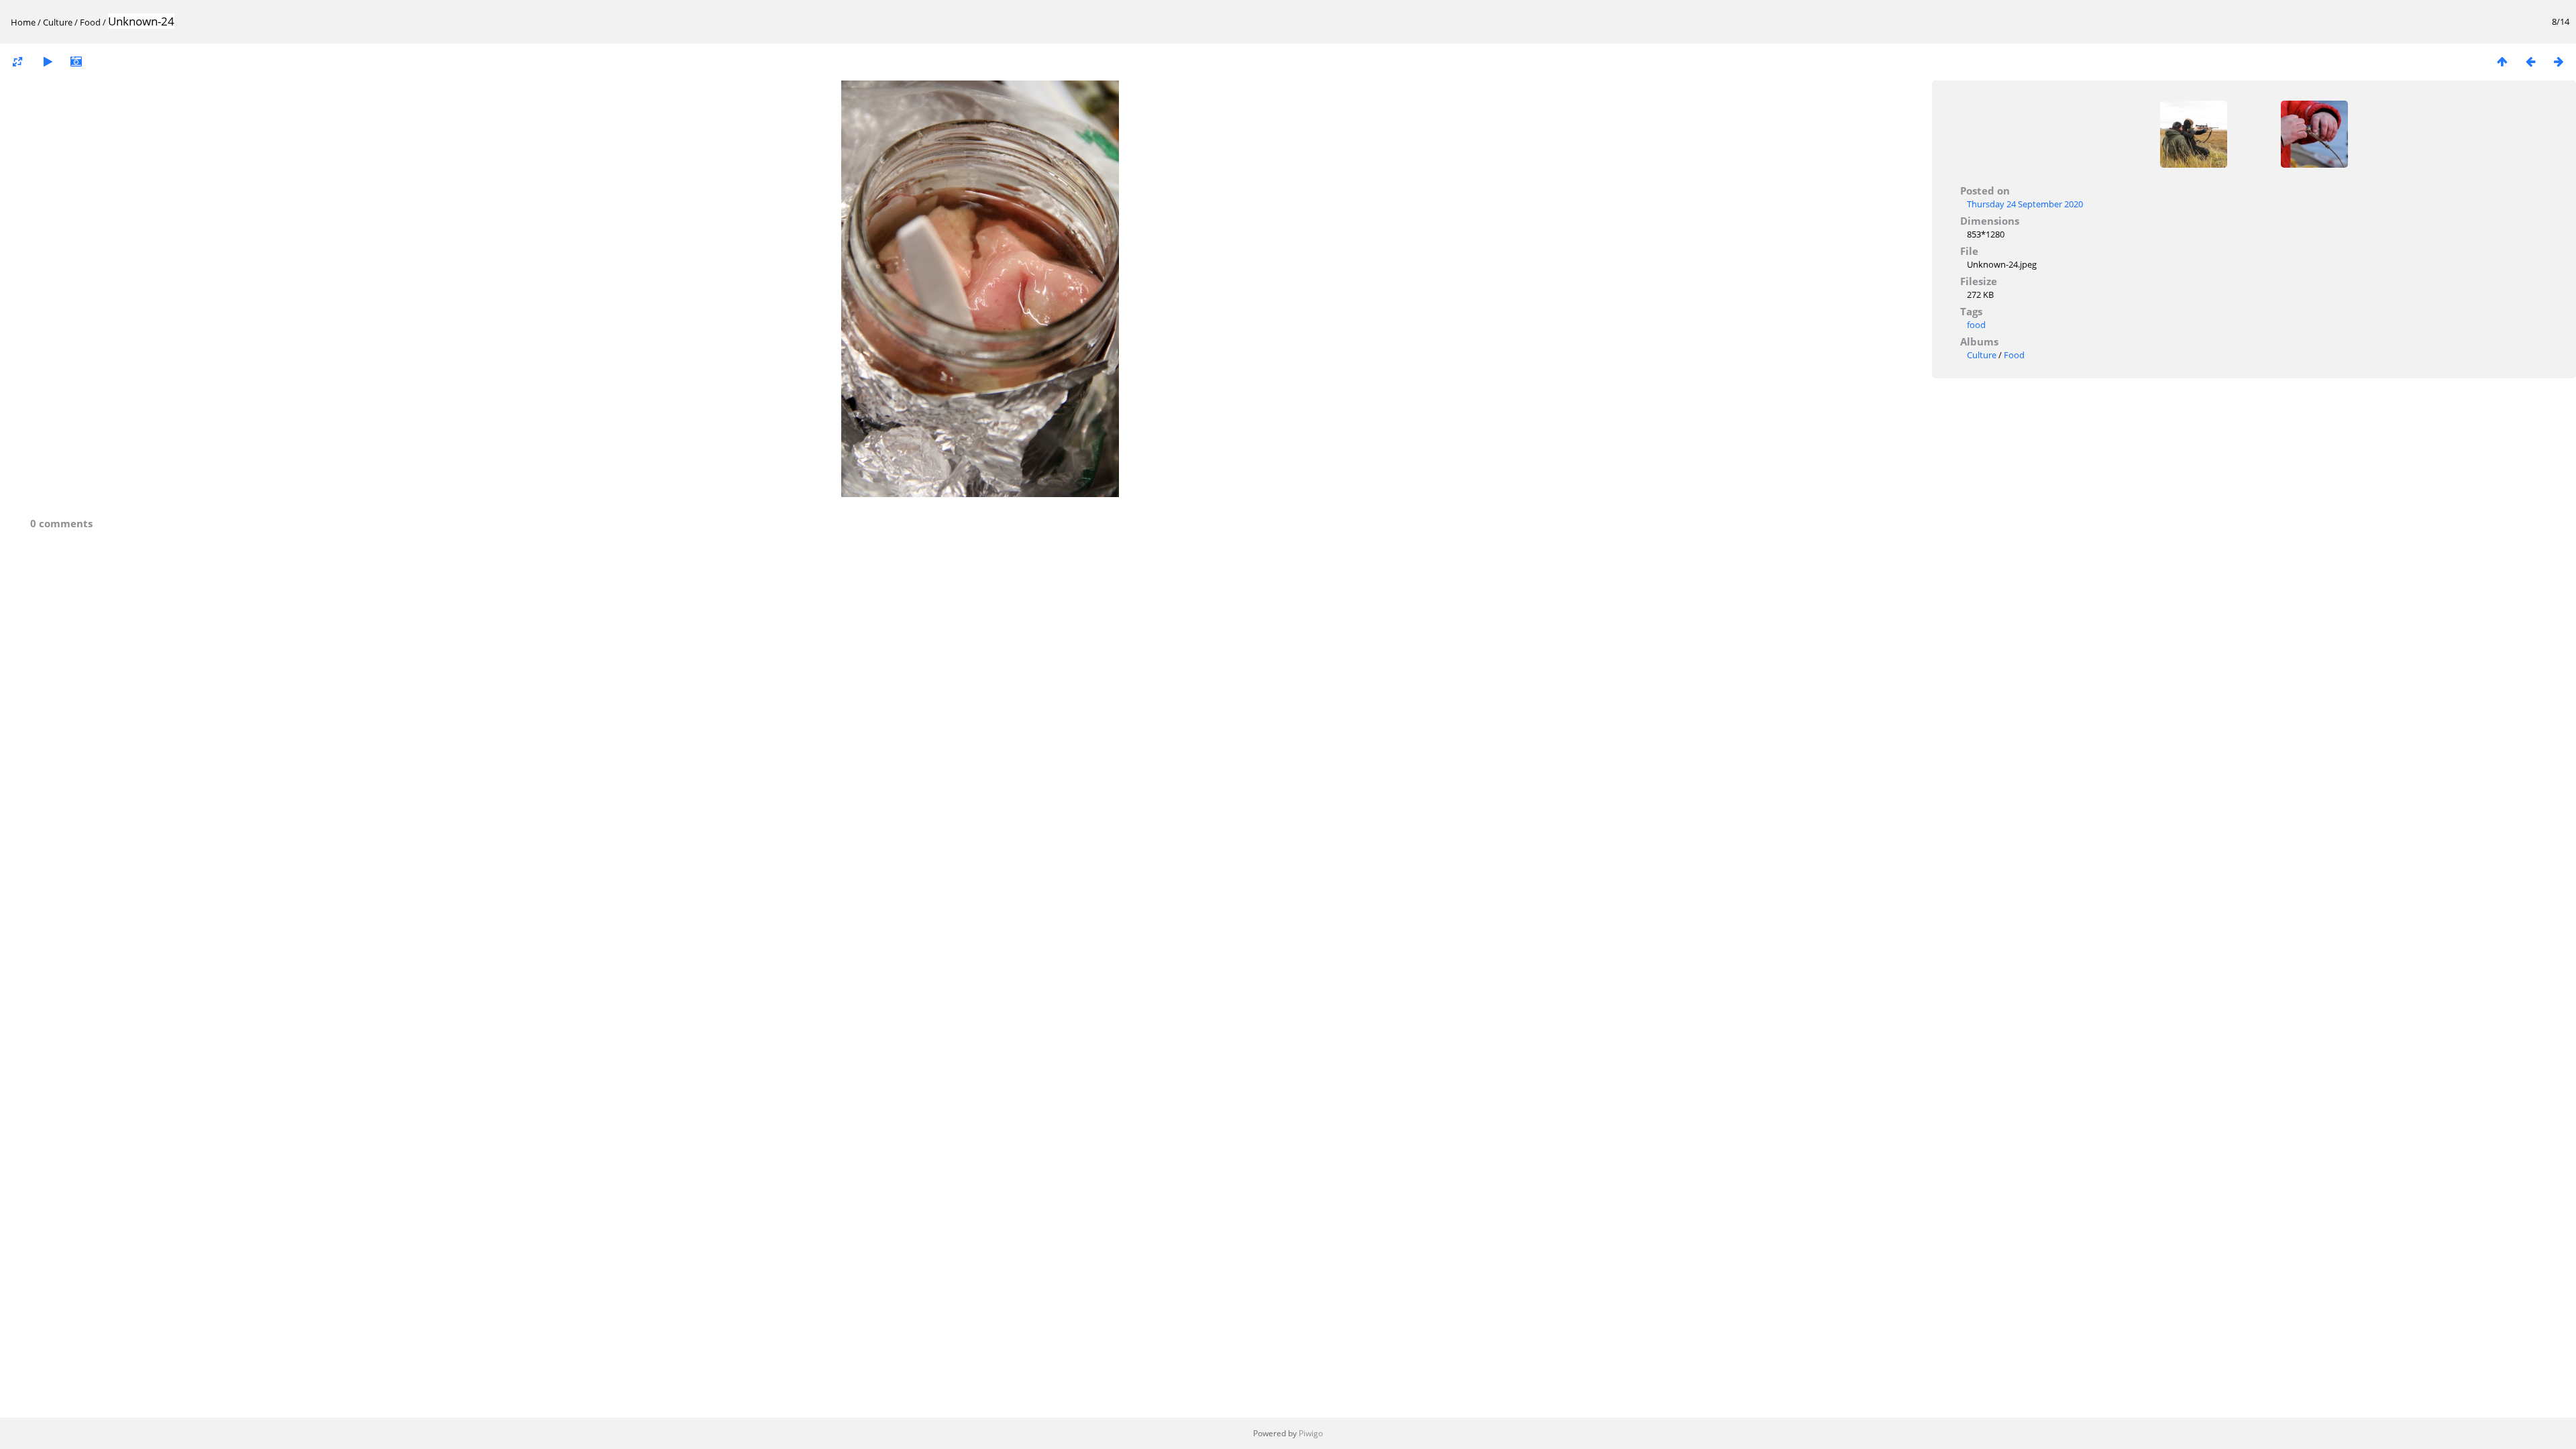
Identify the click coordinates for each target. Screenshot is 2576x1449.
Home (23, 22)
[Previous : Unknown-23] (2530, 61)
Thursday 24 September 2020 (2025, 204)
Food (90, 22)
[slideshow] (48, 61)
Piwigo (1311, 1433)
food (1976, 325)
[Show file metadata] (76, 61)
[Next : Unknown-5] (2559, 61)
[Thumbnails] (2502, 61)
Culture (58, 22)
